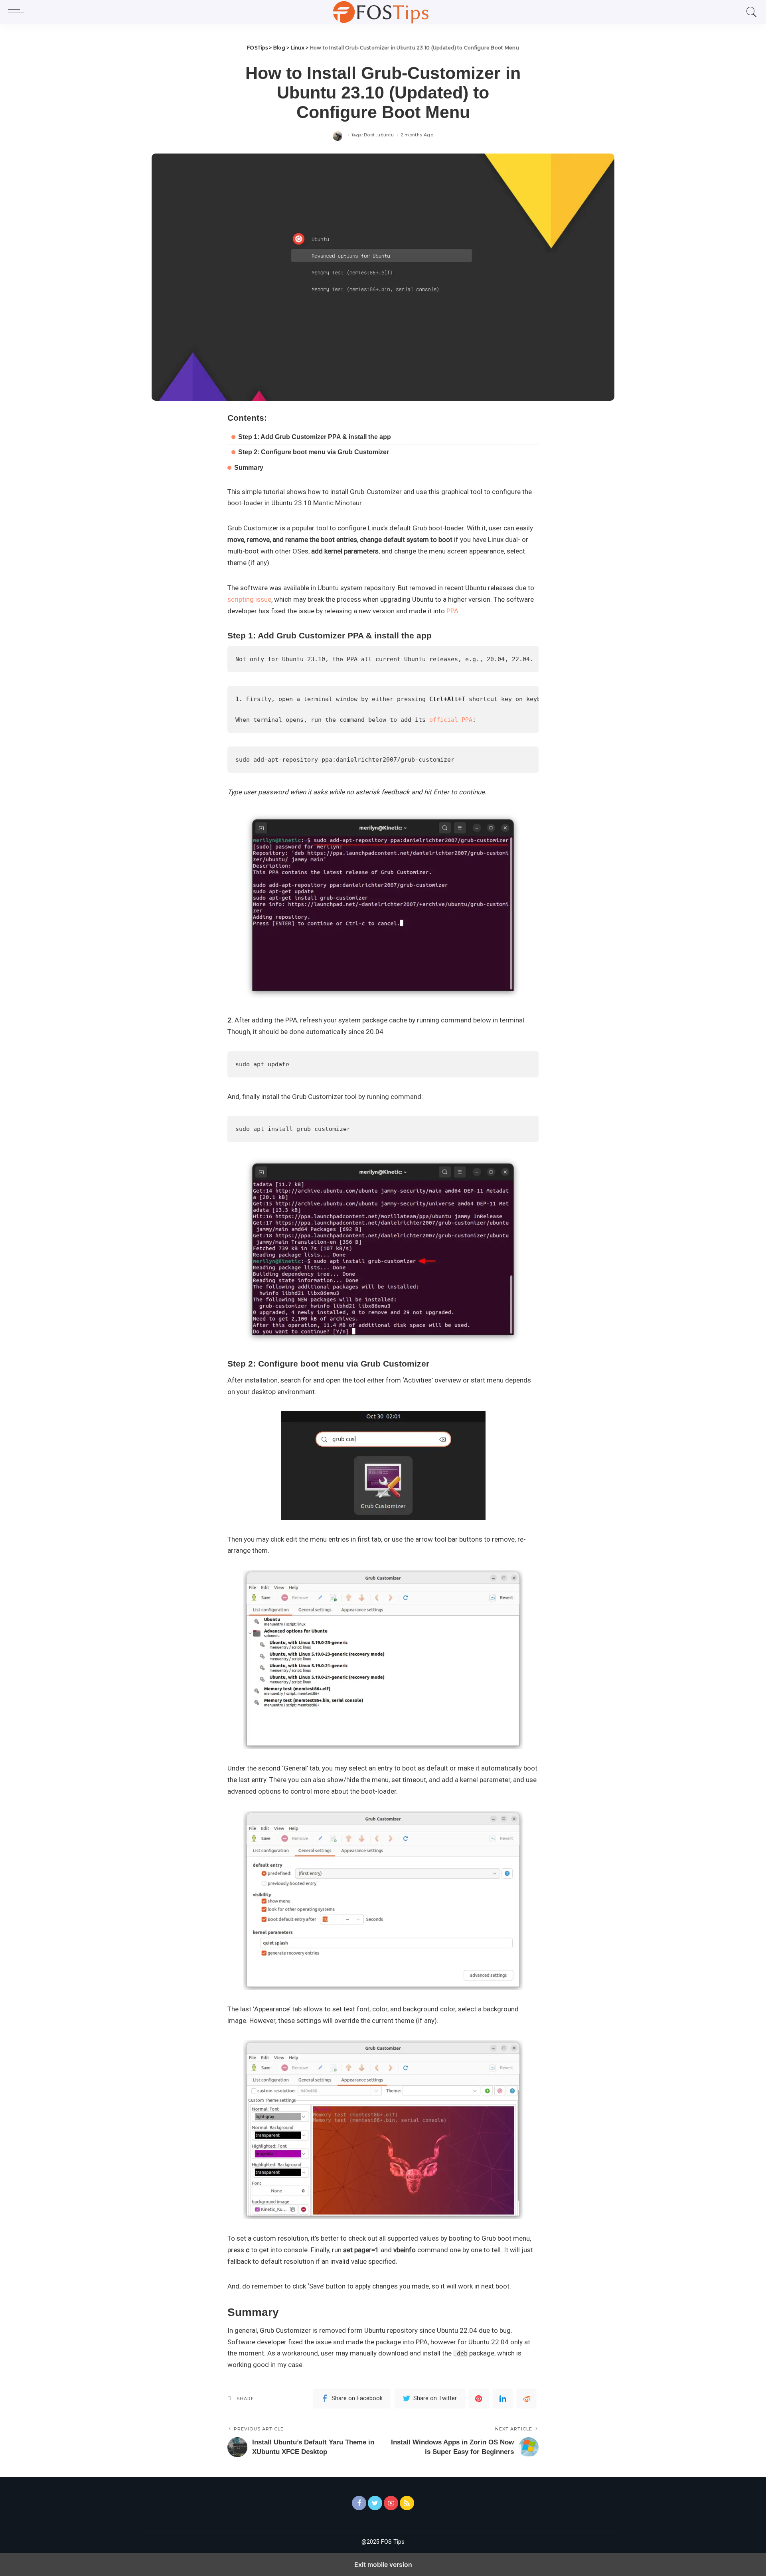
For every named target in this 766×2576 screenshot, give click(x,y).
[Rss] (407, 2503)
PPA (452, 611)
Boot (369, 135)
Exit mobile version (383, 2564)
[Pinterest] (479, 2399)
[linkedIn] (503, 2399)
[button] (18, 12)
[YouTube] (391, 2503)
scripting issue (249, 599)
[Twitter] (375, 2503)
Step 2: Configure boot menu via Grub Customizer (314, 452)
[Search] (750, 12)
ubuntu (386, 135)
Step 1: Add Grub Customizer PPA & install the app (315, 437)
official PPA (451, 720)
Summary (249, 468)
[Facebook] (359, 2503)
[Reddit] (527, 2399)
